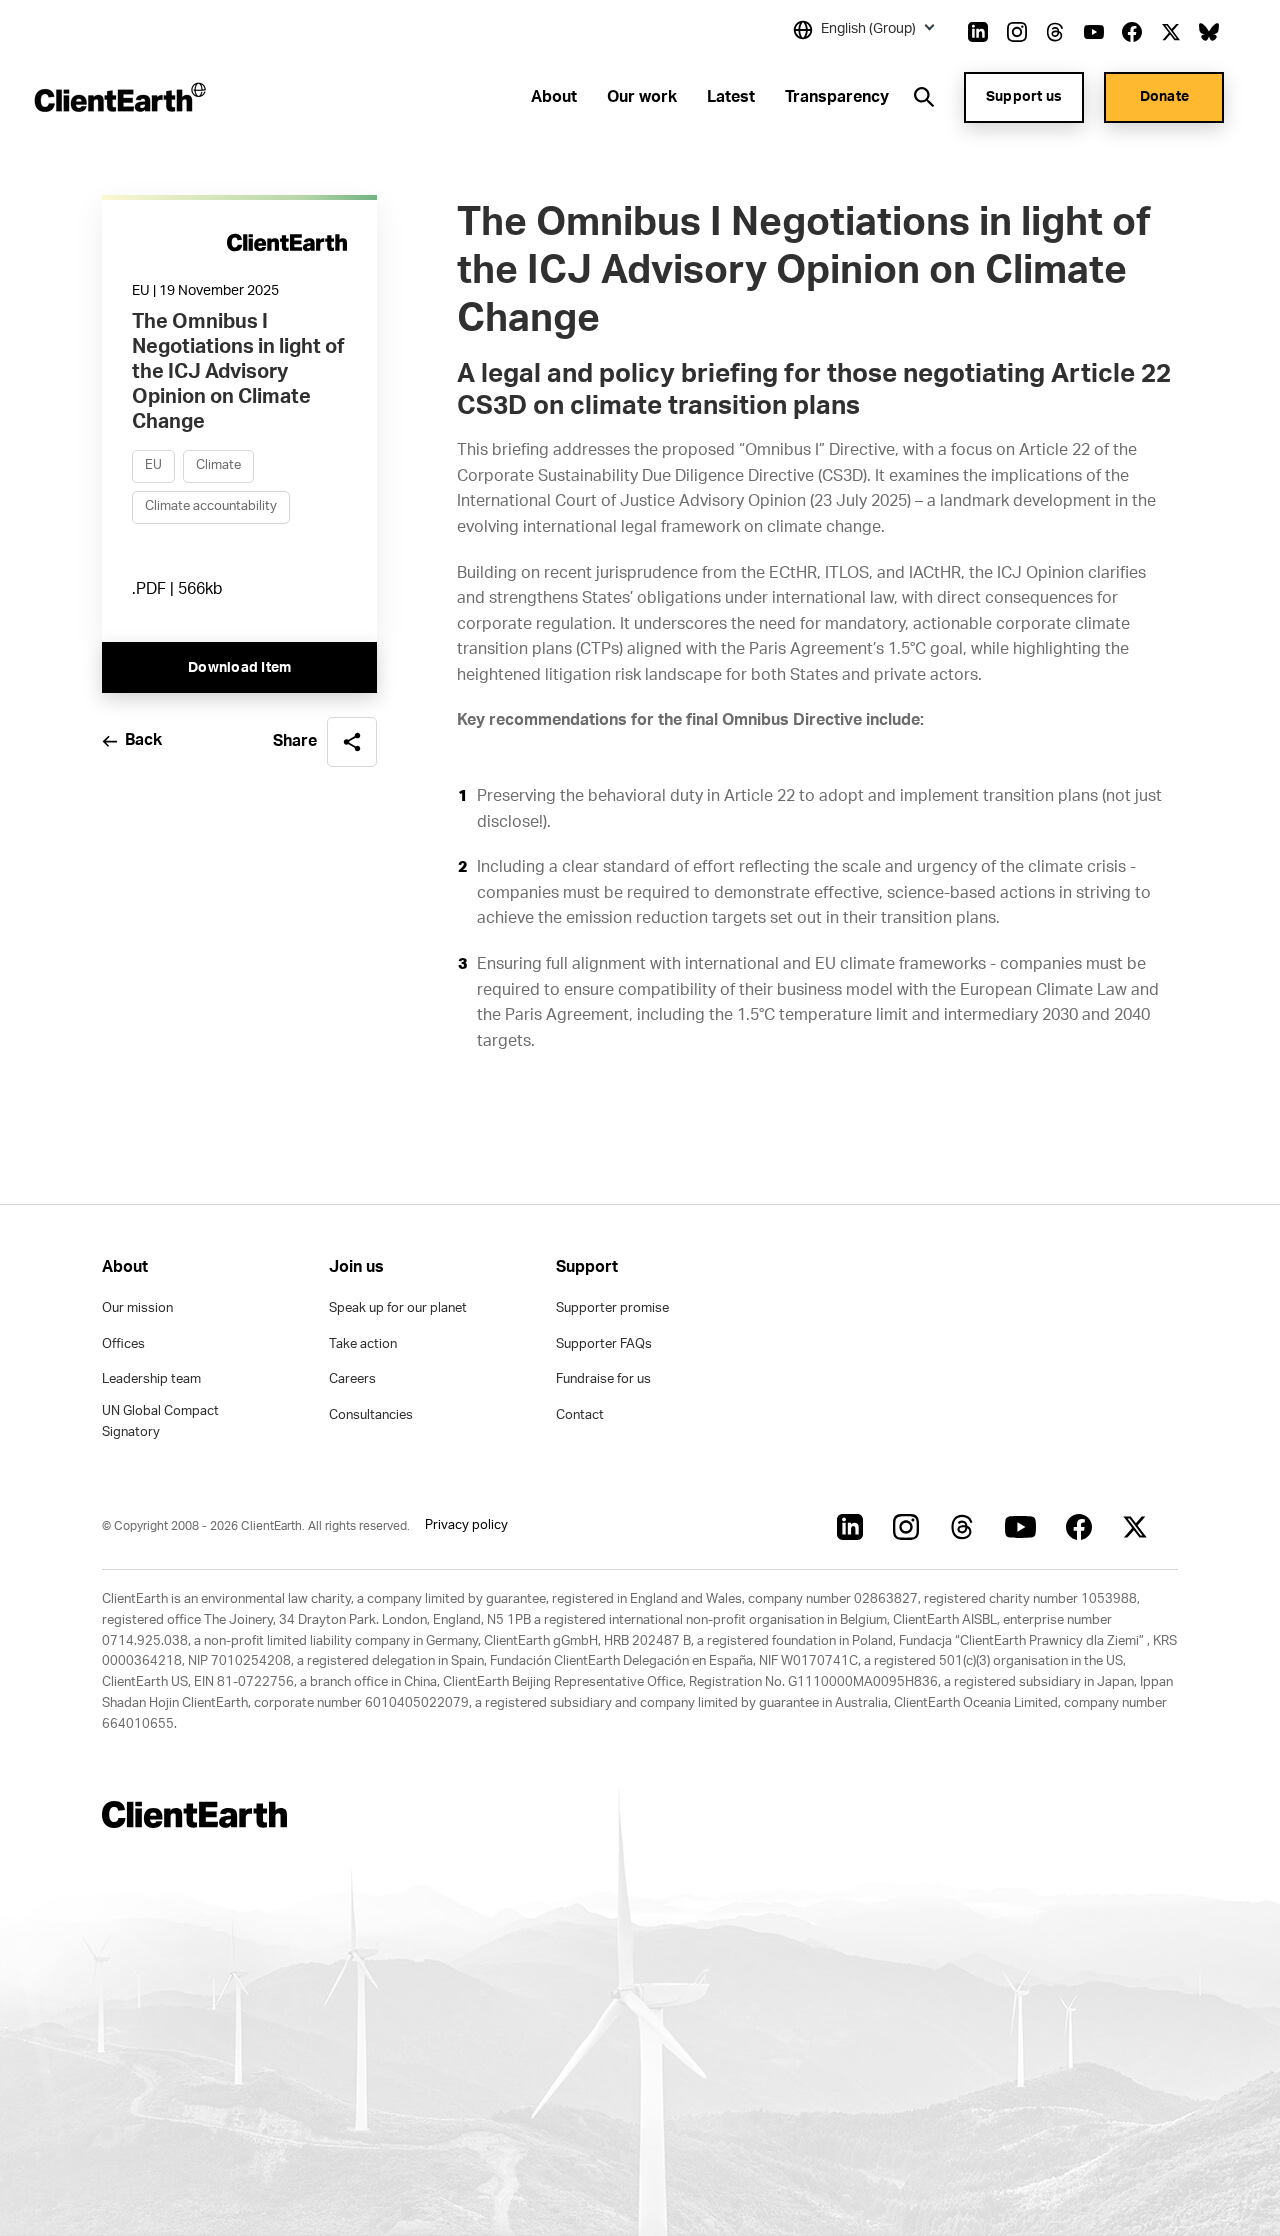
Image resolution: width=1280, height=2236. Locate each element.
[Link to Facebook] (1132, 32)
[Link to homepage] (118, 97)
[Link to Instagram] (1017, 32)
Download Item (239, 669)
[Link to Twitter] (1171, 32)
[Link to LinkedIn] (978, 32)
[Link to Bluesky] (1209, 32)
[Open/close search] (924, 97)
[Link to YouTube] (1094, 32)
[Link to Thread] (1055, 32)
